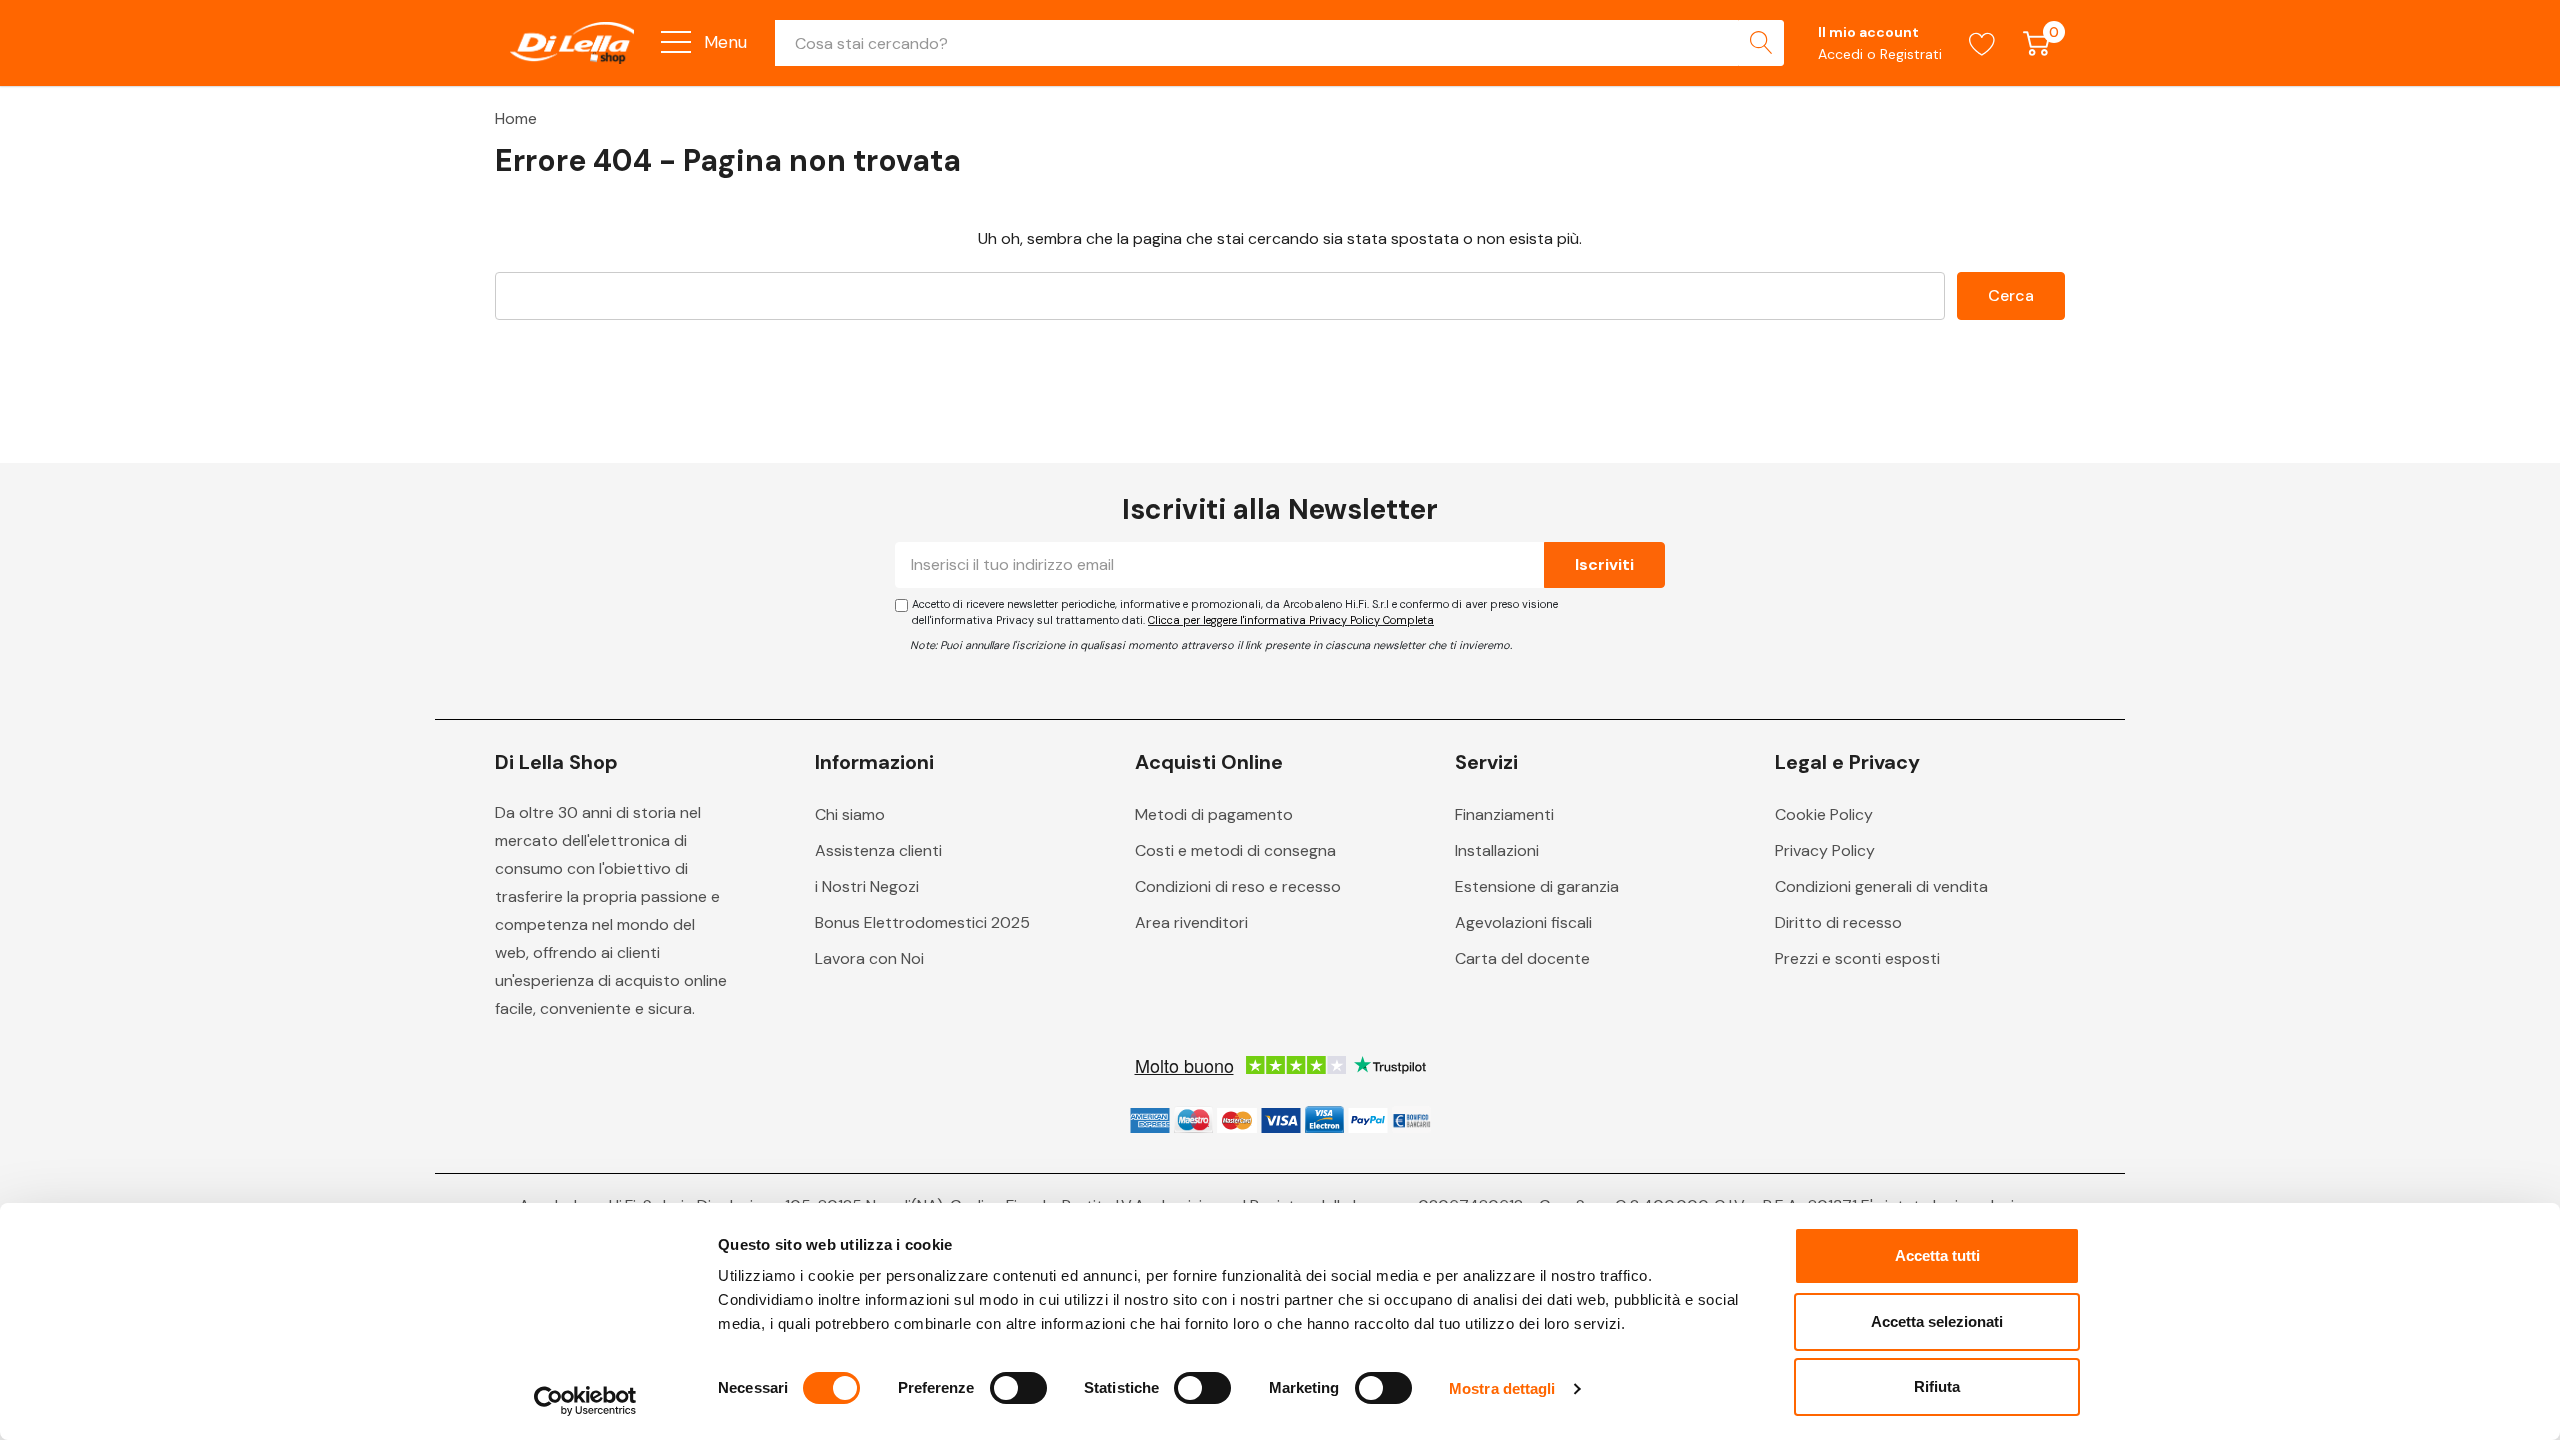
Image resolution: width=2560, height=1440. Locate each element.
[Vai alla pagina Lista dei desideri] (1982, 43)
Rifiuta (1937, 1386)
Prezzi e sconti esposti (1857, 958)
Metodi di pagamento (1214, 814)
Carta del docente (1522, 958)
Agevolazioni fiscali (1523, 922)
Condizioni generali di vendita (1881, 886)
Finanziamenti (1504, 814)
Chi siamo (850, 814)
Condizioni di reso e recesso (1238, 886)
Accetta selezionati (1937, 1321)
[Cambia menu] (676, 42)
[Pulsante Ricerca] (1761, 43)
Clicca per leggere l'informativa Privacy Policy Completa (1291, 620)
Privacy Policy (1825, 850)
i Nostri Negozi (867, 886)
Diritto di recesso (1838, 922)
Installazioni (1497, 850)
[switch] (1018, 1388)
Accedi (1842, 54)
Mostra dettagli (1502, 1388)
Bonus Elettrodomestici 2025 (922, 922)
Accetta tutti (1937, 1255)
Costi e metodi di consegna (1235, 850)
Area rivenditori (1191, 922)
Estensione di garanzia (1537, 886)
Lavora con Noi (869, 958)
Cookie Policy (1824, 814)
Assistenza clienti (878, 850)
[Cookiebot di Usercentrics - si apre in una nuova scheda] (585, 1401)
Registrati (1911, 54)
